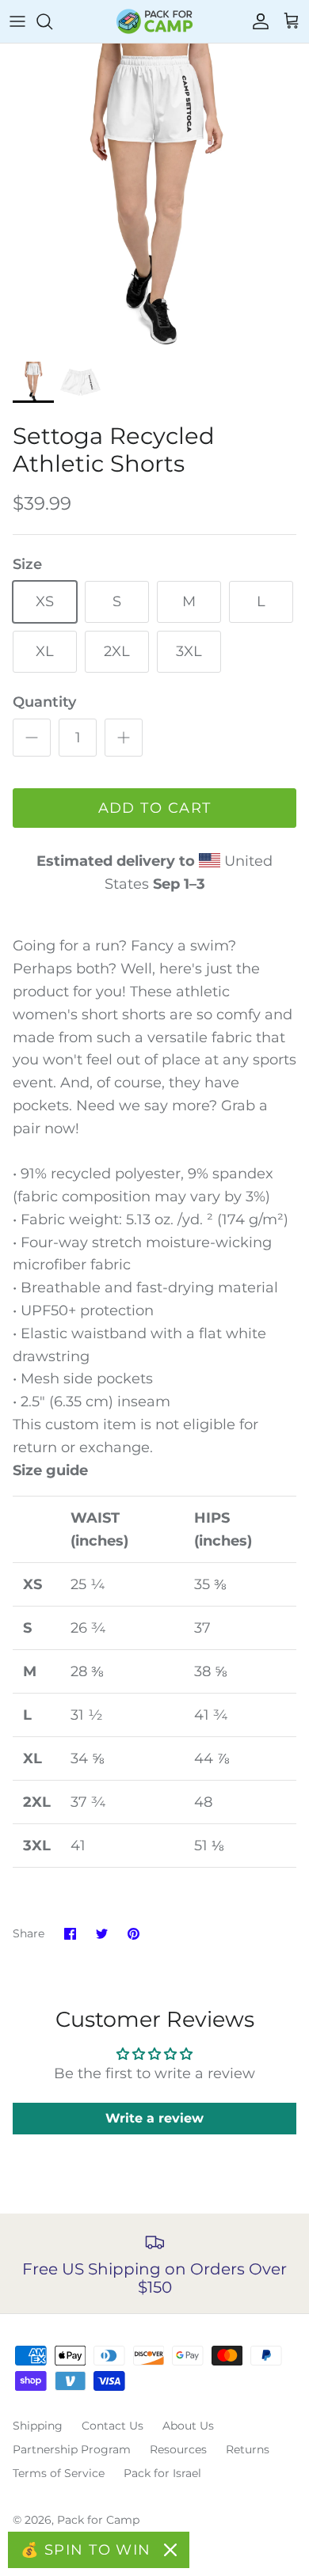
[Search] (52, 21)
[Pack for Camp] (154, 21)
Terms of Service (59, 2473)
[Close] (170, 2550)
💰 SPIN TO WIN (86, 2550)
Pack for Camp (98, 2520)
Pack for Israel (162, 2473)
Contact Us (113, 2426)
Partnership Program (72, 2449)
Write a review (154, 2118)
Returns (248, 2449)
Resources (178, 2449)
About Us (188, 2426)
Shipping (38, 2426)
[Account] (257, 21)
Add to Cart (155, 808)
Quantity (44, 702)
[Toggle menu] (17, 21)
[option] (154, 198)
